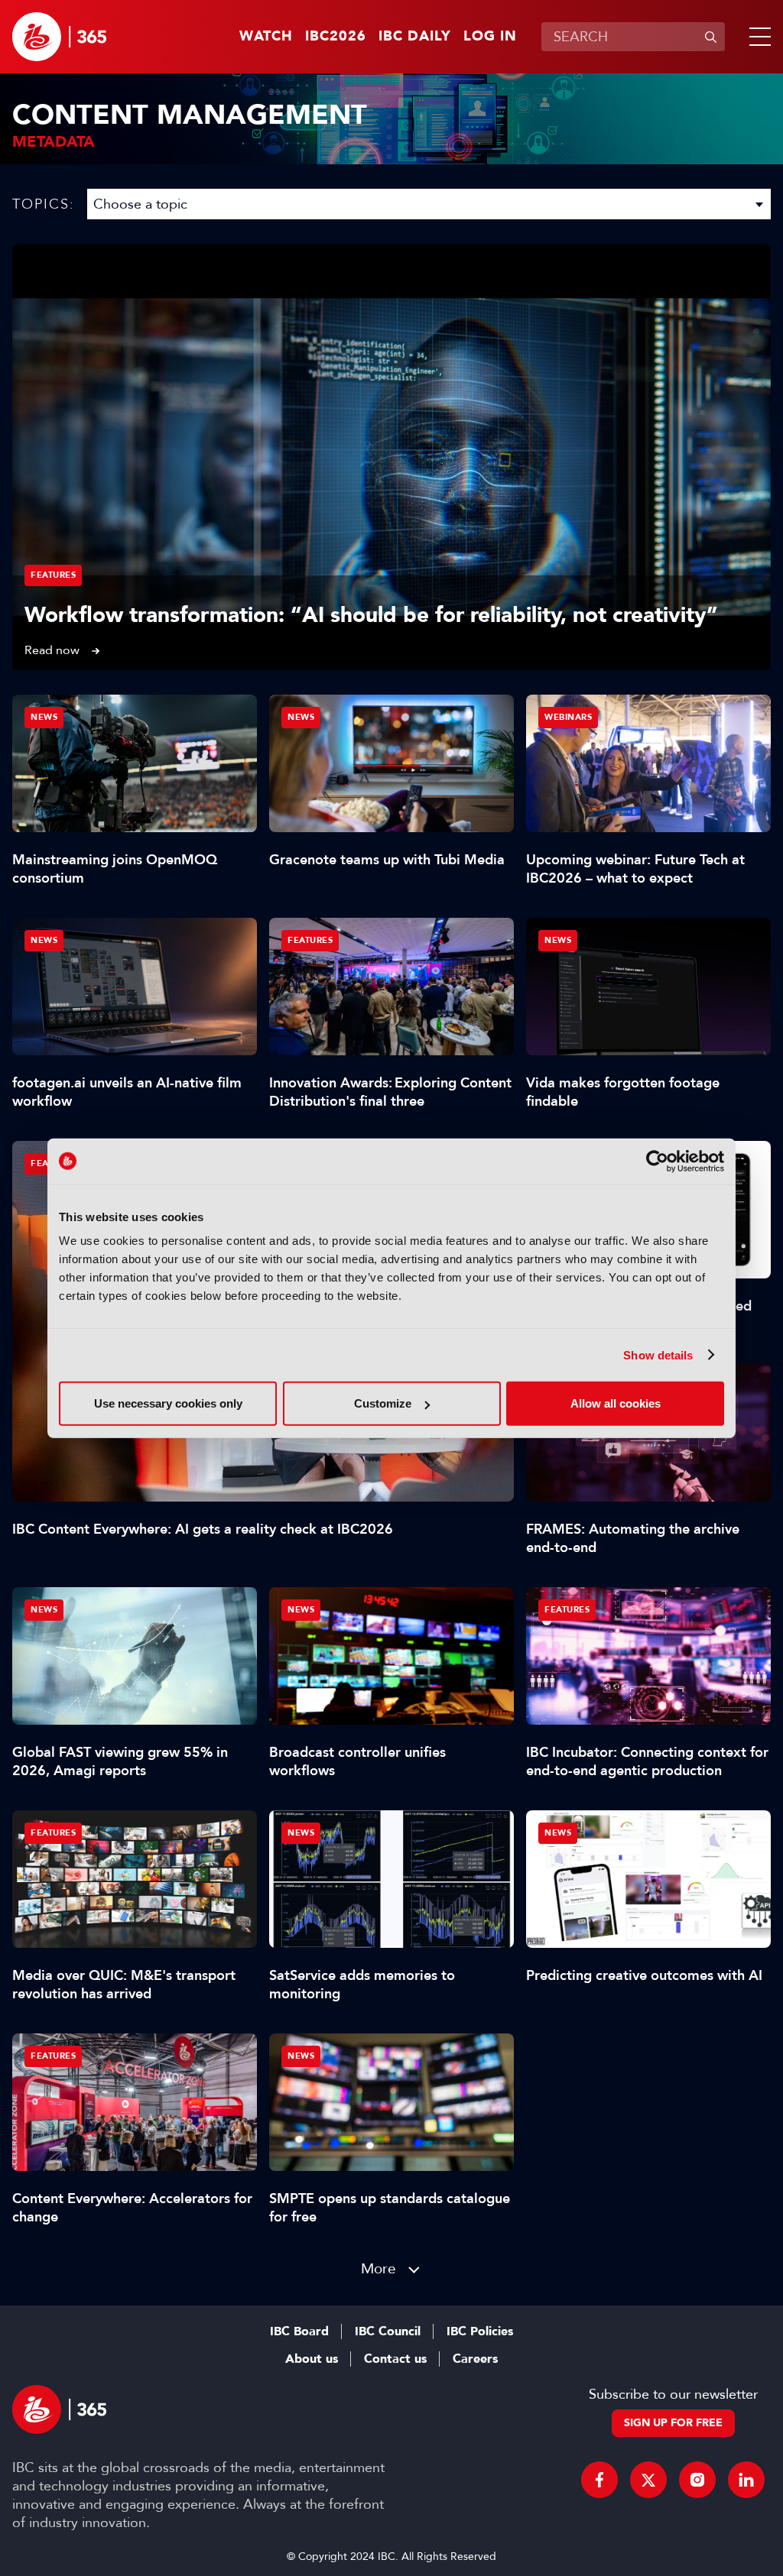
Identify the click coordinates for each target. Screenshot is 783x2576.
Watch (266, 37)
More (379, 2268)
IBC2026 (336, 37)
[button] (757, 37)
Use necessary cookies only (168, 1403)
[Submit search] (710, 37)
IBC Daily (415, 37)
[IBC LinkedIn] (746, 2480)
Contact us (395, 2359)
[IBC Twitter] (648, 2480)
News (44, 717)
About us (312, 2359)
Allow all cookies (616, 1403)
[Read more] (391, 457)
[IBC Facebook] (599, 2480)
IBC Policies (480, 2331)
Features (53, 575)
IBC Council (388, 2331)
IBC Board (299, 2331)
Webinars (568, 717)
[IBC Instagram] (697, 2480)
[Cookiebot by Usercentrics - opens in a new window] (657, 1161)
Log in (490, 37)
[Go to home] (59, 37)
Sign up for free (673, 2423)
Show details (658, 1354)
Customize (383, 1403)
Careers (475, 2359)
